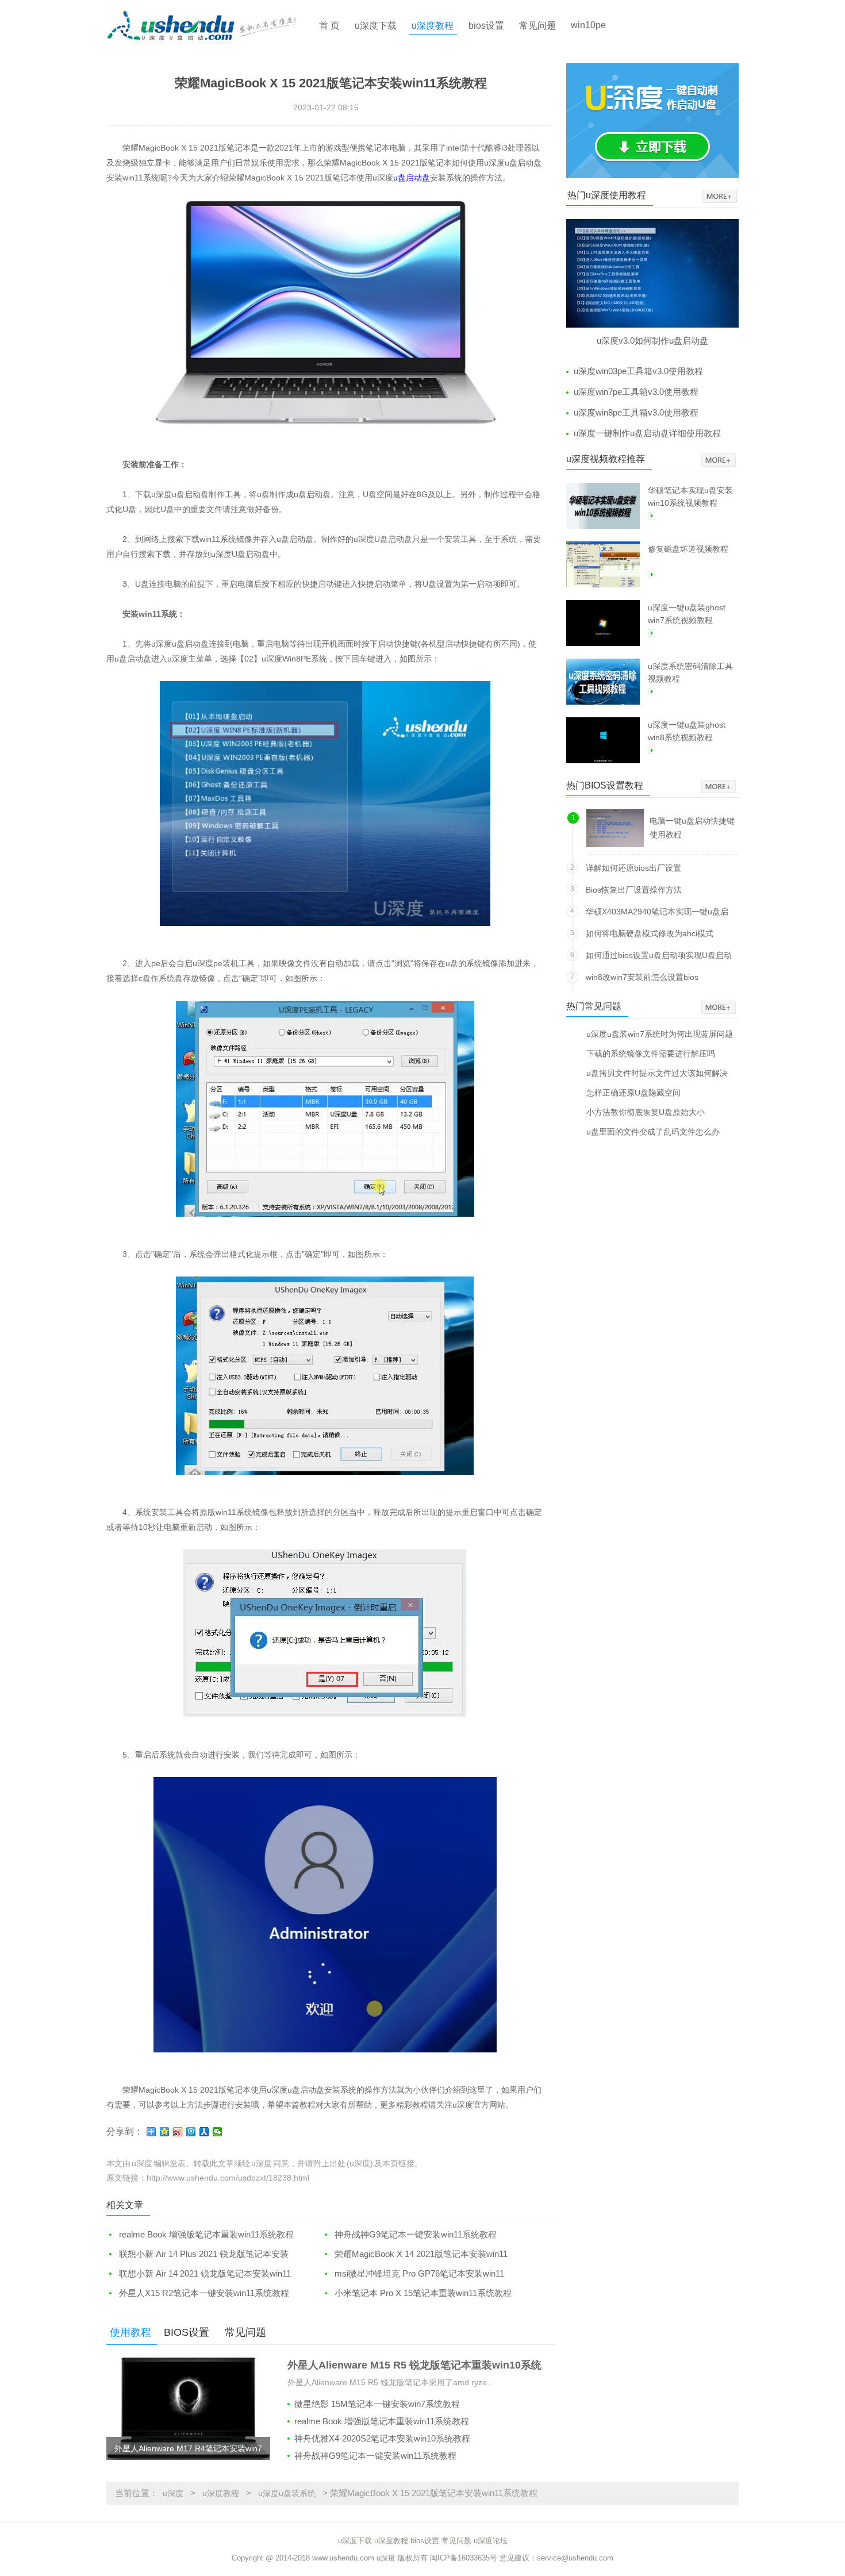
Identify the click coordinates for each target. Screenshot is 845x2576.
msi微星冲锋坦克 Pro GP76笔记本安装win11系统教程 (413, 2274)
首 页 (329, 26)
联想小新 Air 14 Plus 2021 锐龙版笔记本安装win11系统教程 (197, 2254)
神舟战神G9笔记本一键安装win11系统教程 (416, 2234)
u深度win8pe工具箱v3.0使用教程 (636, 412)
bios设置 (486, 26)
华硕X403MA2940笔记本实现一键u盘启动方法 (657, 914)
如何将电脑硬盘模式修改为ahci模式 (650, 933)
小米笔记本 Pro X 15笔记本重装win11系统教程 (423, 2293)
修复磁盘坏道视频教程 (688, 549)
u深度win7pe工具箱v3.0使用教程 (636, 392)
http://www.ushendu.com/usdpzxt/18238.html (228, 2178)
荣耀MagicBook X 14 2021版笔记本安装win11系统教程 (415, 2254)
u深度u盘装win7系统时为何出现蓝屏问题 (660, 1034)
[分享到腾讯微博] (191, 2132)
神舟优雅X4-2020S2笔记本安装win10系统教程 (382, 2438)
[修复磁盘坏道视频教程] (603, 564)
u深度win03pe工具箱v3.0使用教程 (638, 371)
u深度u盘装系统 (287, 2493)
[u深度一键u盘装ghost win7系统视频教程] (603, 623)
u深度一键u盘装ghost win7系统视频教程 (687, 614)
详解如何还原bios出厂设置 (633, 868)
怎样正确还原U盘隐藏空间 (633, 1092)
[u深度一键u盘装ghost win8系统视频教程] (603, 740)
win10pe (588, 25)
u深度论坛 (491, 2541)
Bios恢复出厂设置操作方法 (634, 890)
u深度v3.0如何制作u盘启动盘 (652, 341)
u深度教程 (433, 26)
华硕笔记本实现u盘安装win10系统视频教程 (690, 497)
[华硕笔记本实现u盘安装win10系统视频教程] (603, 506)
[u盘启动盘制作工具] (212, 26)
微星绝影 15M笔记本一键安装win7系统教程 (377, 2404)
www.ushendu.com (343, 2558)
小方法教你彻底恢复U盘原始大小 (646, 1112)
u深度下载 (376, 26)
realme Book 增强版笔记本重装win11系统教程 (206, 2234)
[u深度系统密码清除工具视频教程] (603, 682)
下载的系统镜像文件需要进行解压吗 (651, 1053)
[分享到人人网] (204, 2132)
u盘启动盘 (412, 178)
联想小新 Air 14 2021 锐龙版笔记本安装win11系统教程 (199, 2274)
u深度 (173, 2493)
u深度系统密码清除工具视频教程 (690, 672)
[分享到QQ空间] (165, 2132)
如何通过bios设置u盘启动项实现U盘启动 (659, 955)
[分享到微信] (218, 2132)
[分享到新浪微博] (178, 2132)
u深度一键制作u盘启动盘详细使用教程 (647, 433)
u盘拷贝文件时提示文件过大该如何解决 (657, 1073)
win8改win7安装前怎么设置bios (642, 977)
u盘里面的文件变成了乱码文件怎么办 (653, 1131)
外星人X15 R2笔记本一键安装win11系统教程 (204, 2293)
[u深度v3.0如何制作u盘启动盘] (652, 273)
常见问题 (537, 26)
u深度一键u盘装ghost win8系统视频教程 (687, 731)
